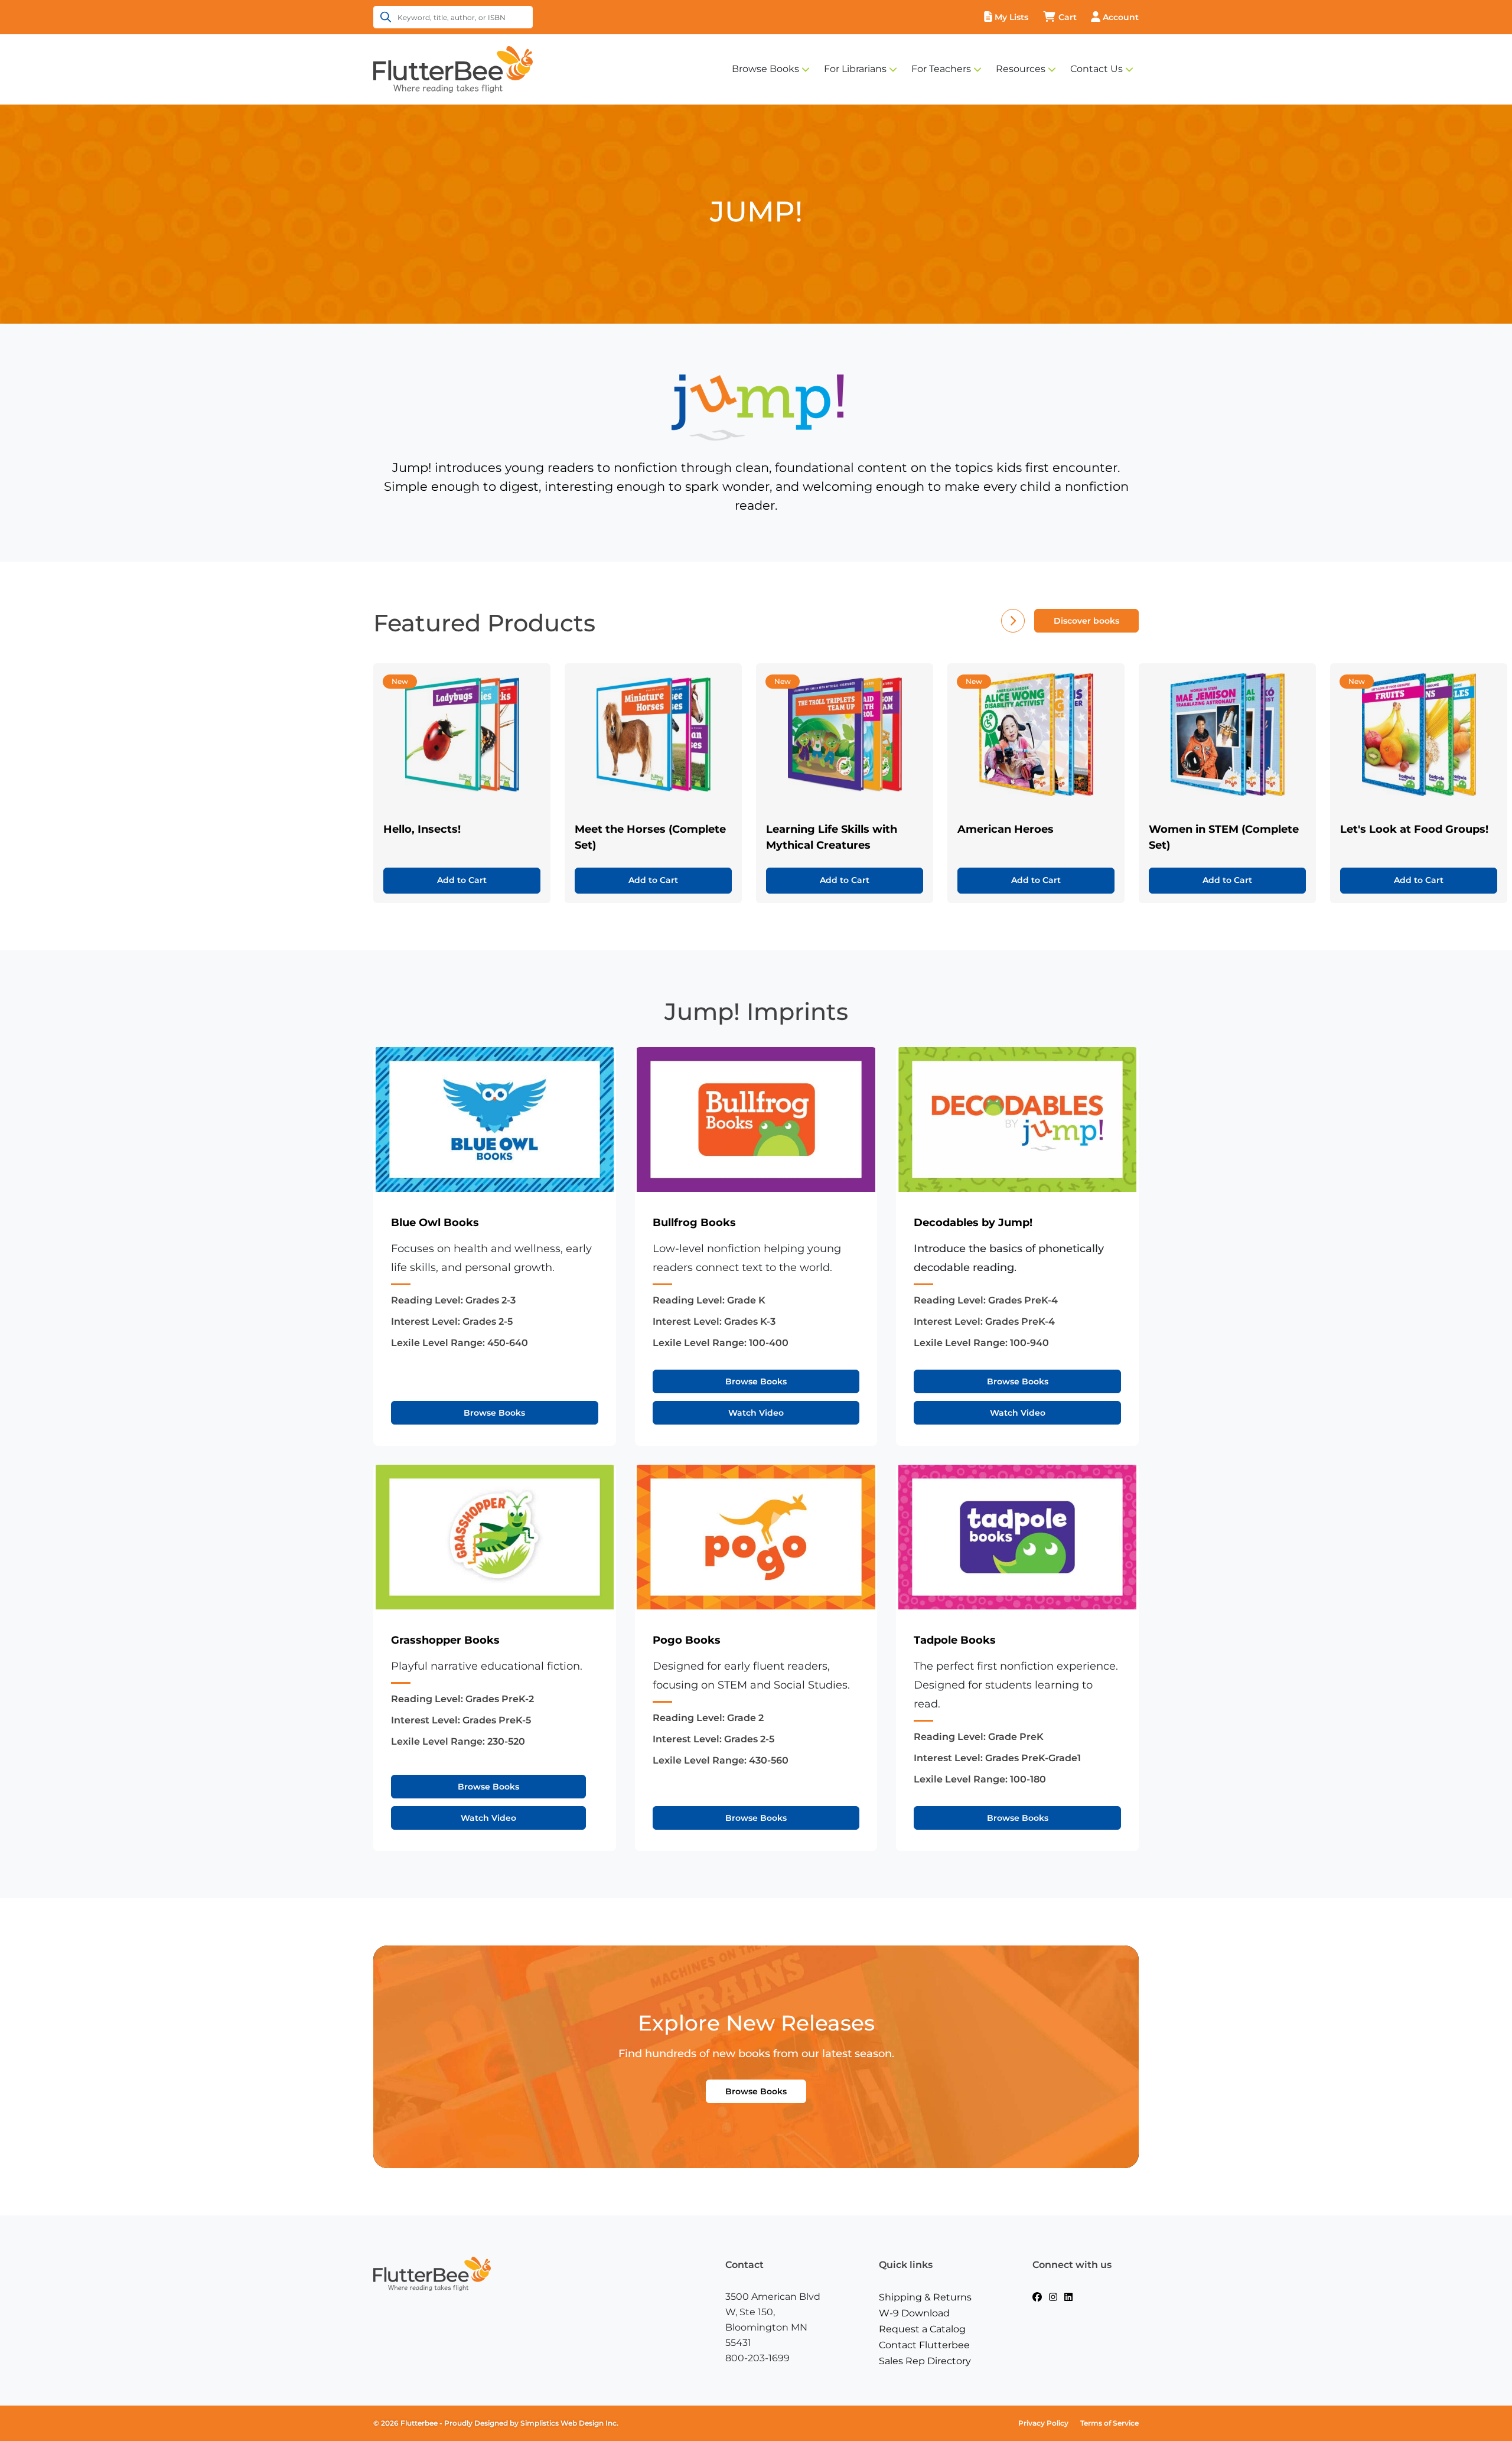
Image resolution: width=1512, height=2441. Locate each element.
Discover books (1086, 621)
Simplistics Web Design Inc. (569, 2423)
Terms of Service (1109, 2423)
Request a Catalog (922, 2329)
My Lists (1011, 17)
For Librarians (855, 69)
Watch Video (756, 1413)
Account (1121, 17)
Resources (1021, 69)
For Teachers (941, 69)
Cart (1068, 17)
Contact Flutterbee (924, 2345)
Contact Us (1096, 69)
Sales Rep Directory (925, 2361)
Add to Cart (462, 880)
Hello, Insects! (422, 829)
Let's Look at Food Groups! (1414, 829)
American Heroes (1006, 829)
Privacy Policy (1043, 2423)
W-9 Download (914, 2313)
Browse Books (765, 69)
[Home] (453, 69)
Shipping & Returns (925, 2297)
